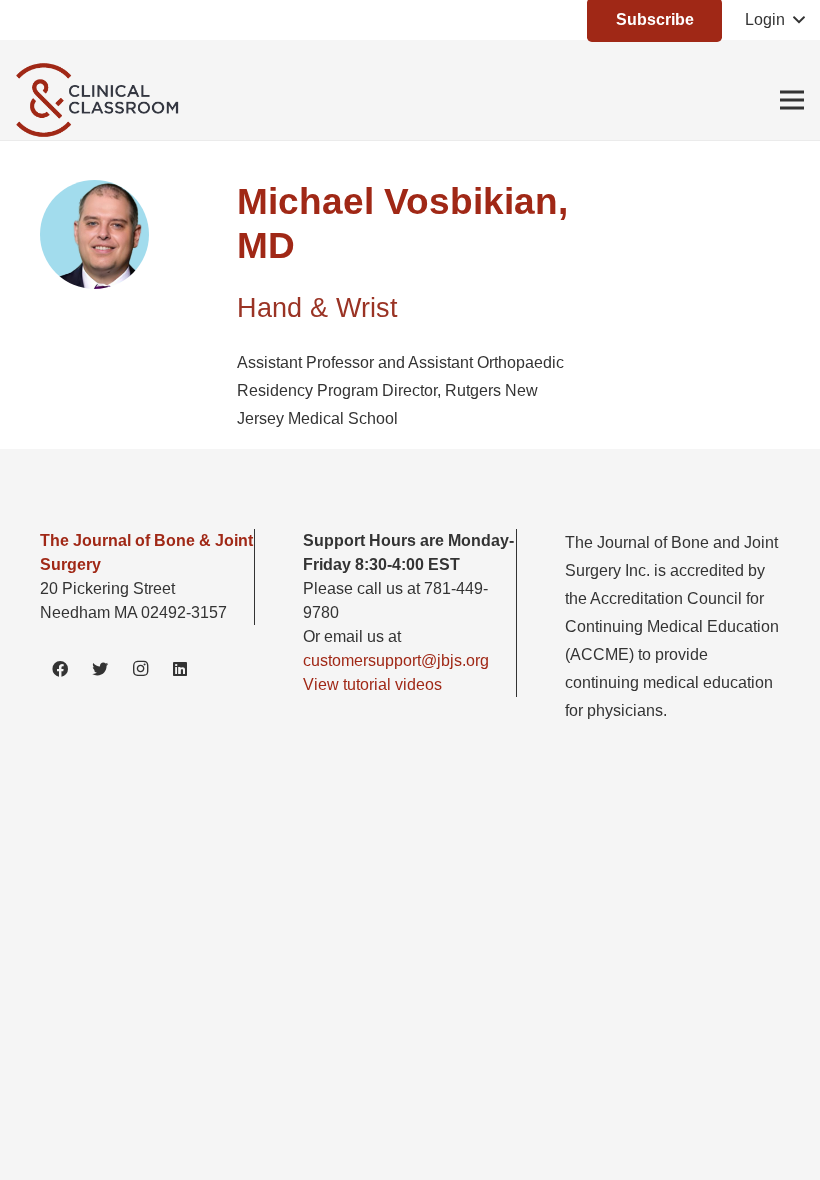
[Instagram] (140, 669)
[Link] (100, 100)
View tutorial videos (372, 684)
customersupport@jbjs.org (396, 660)
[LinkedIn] (180, 669)
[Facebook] (60, 669)
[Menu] (792, 100)
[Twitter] (100, 669)
